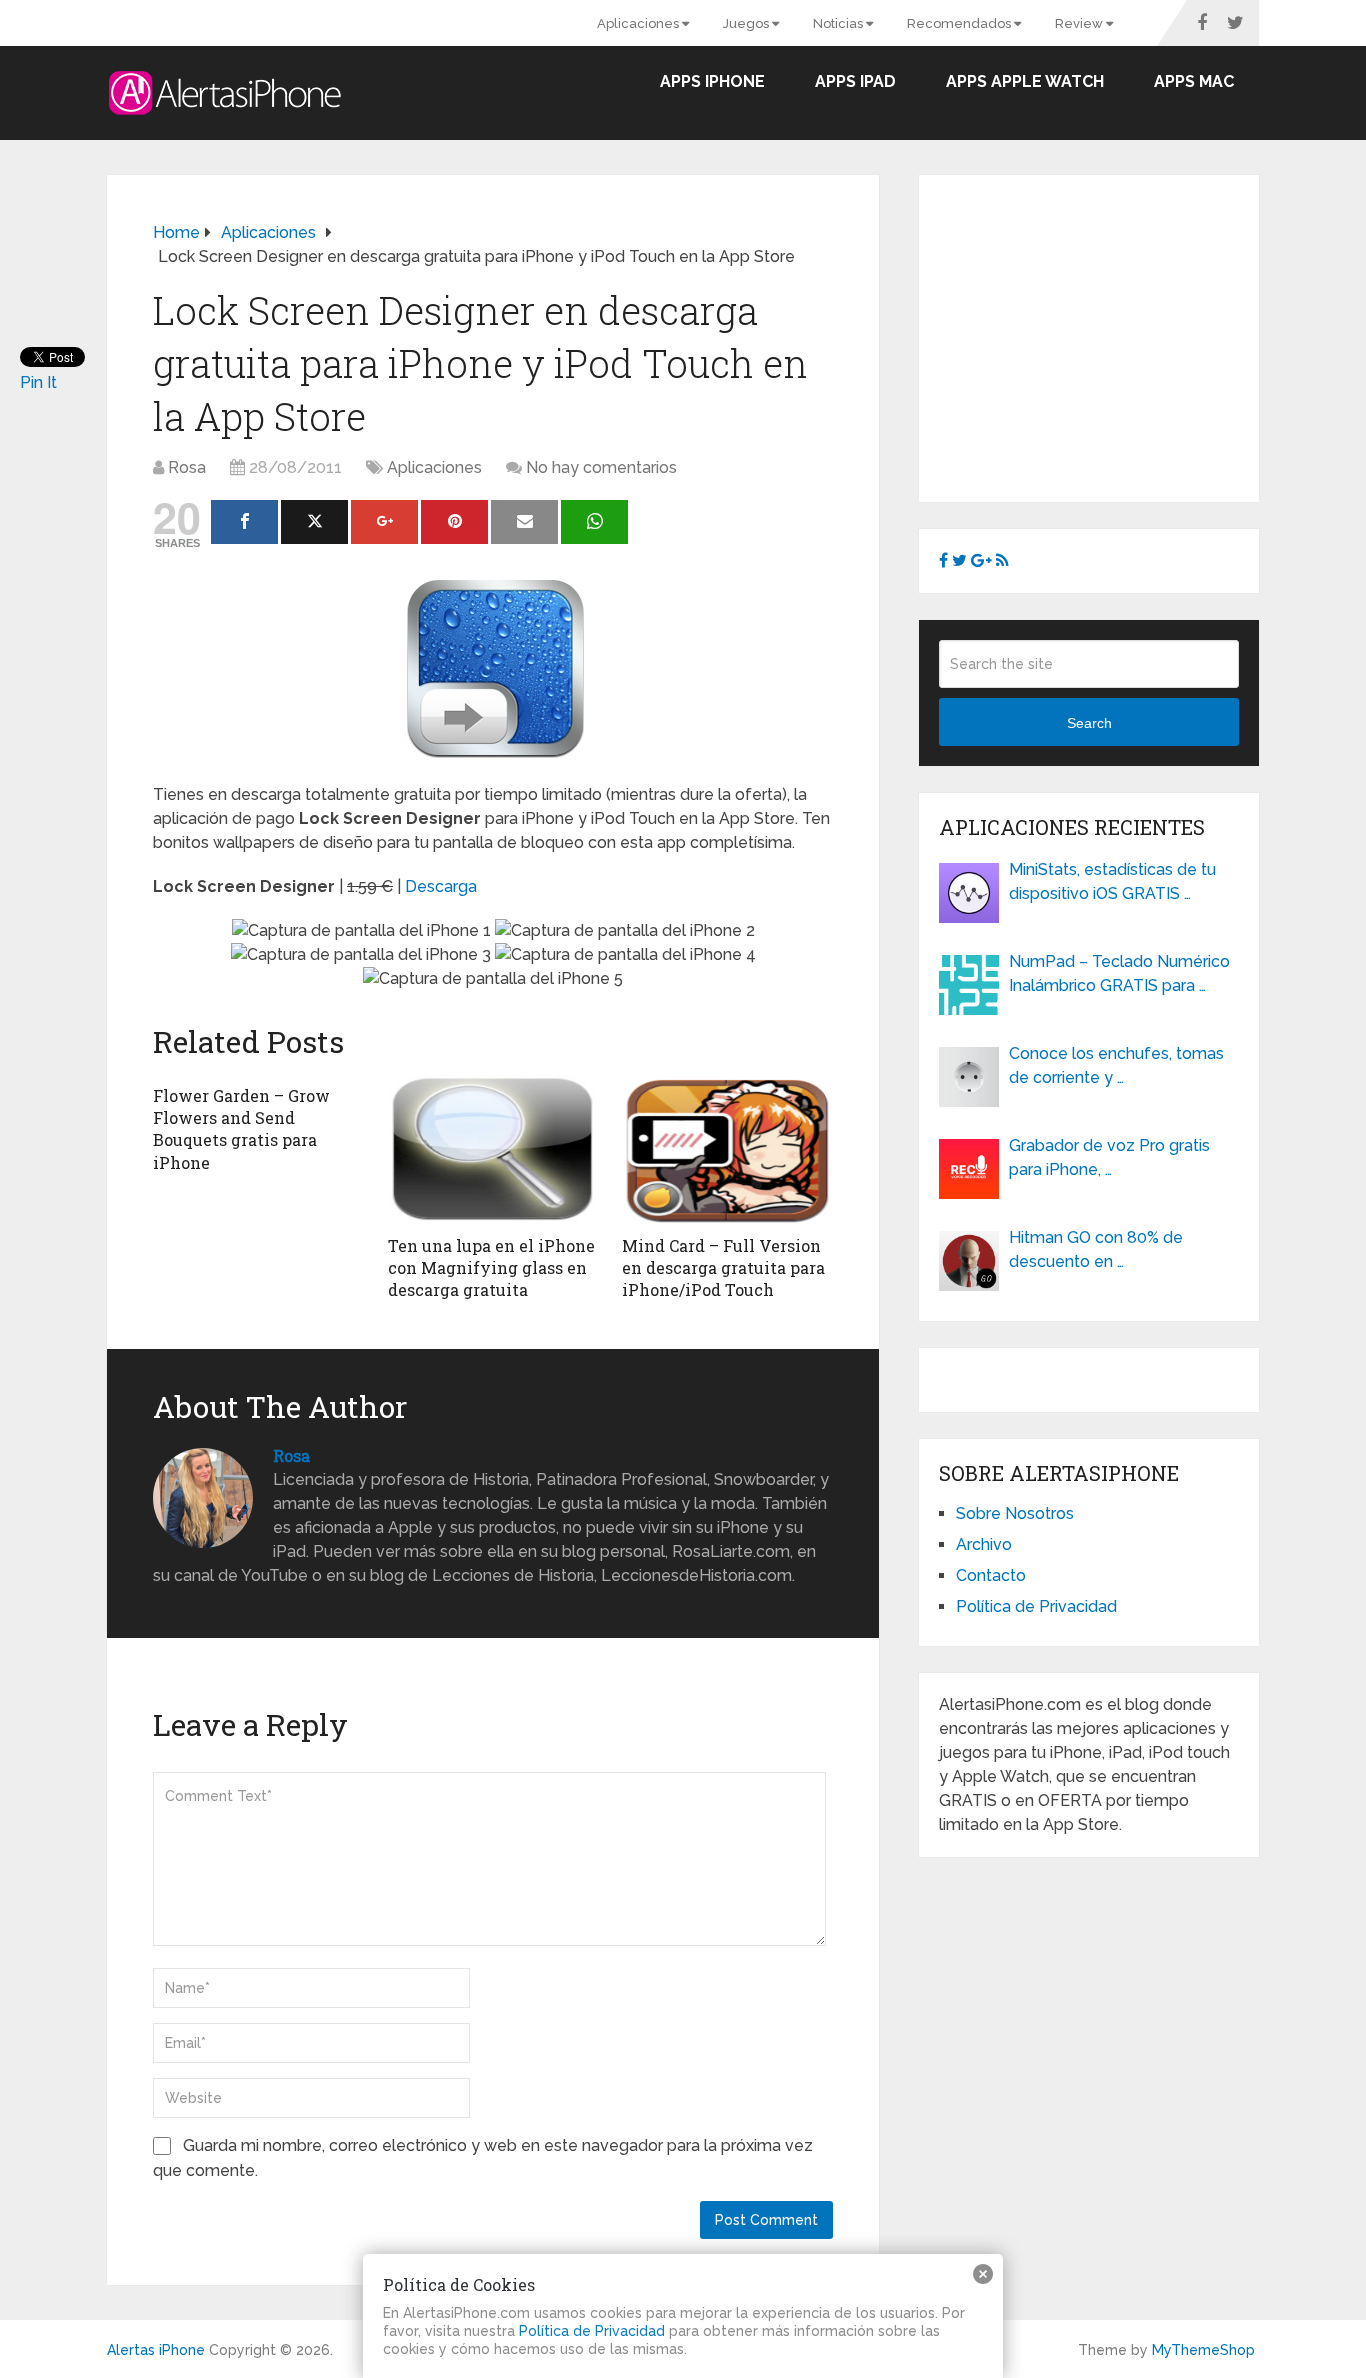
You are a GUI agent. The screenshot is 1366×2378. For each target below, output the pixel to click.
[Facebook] (244, 522)
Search (1089, 723)
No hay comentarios (601, 467)
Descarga (441, 886)
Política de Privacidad (1036, 1606)
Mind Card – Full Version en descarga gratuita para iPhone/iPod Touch (723, 1268)
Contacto (991, 1575)
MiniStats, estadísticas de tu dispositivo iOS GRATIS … (1112, 881)
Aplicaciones (639, 23)
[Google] (384, 522)
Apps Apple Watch (1025, 81)
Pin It (38, 382)
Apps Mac (1194, 81)
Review (1080, 23)
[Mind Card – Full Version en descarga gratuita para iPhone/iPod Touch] (727, 1150)
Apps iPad (855, 81)
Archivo (984, 1544)
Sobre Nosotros (1015, 1513)
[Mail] (524, 522)
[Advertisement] (1107, 335)
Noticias (839, 23)
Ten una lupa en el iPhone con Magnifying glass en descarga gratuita (491, 1268)
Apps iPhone (712, 81)
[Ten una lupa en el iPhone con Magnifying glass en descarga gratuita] (493, 1150)
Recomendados (960, 23)
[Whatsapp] (594, 522)
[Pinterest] (454, 522)
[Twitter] (314, 522)
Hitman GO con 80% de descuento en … (1096, 1249)
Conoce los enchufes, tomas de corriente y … (1116, 1065)
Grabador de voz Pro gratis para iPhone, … (1109, 1157)
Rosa (187, 467)
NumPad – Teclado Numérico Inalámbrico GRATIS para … (1119, 973)
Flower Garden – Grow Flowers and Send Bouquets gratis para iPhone (241, 1129)
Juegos (747, 23)
